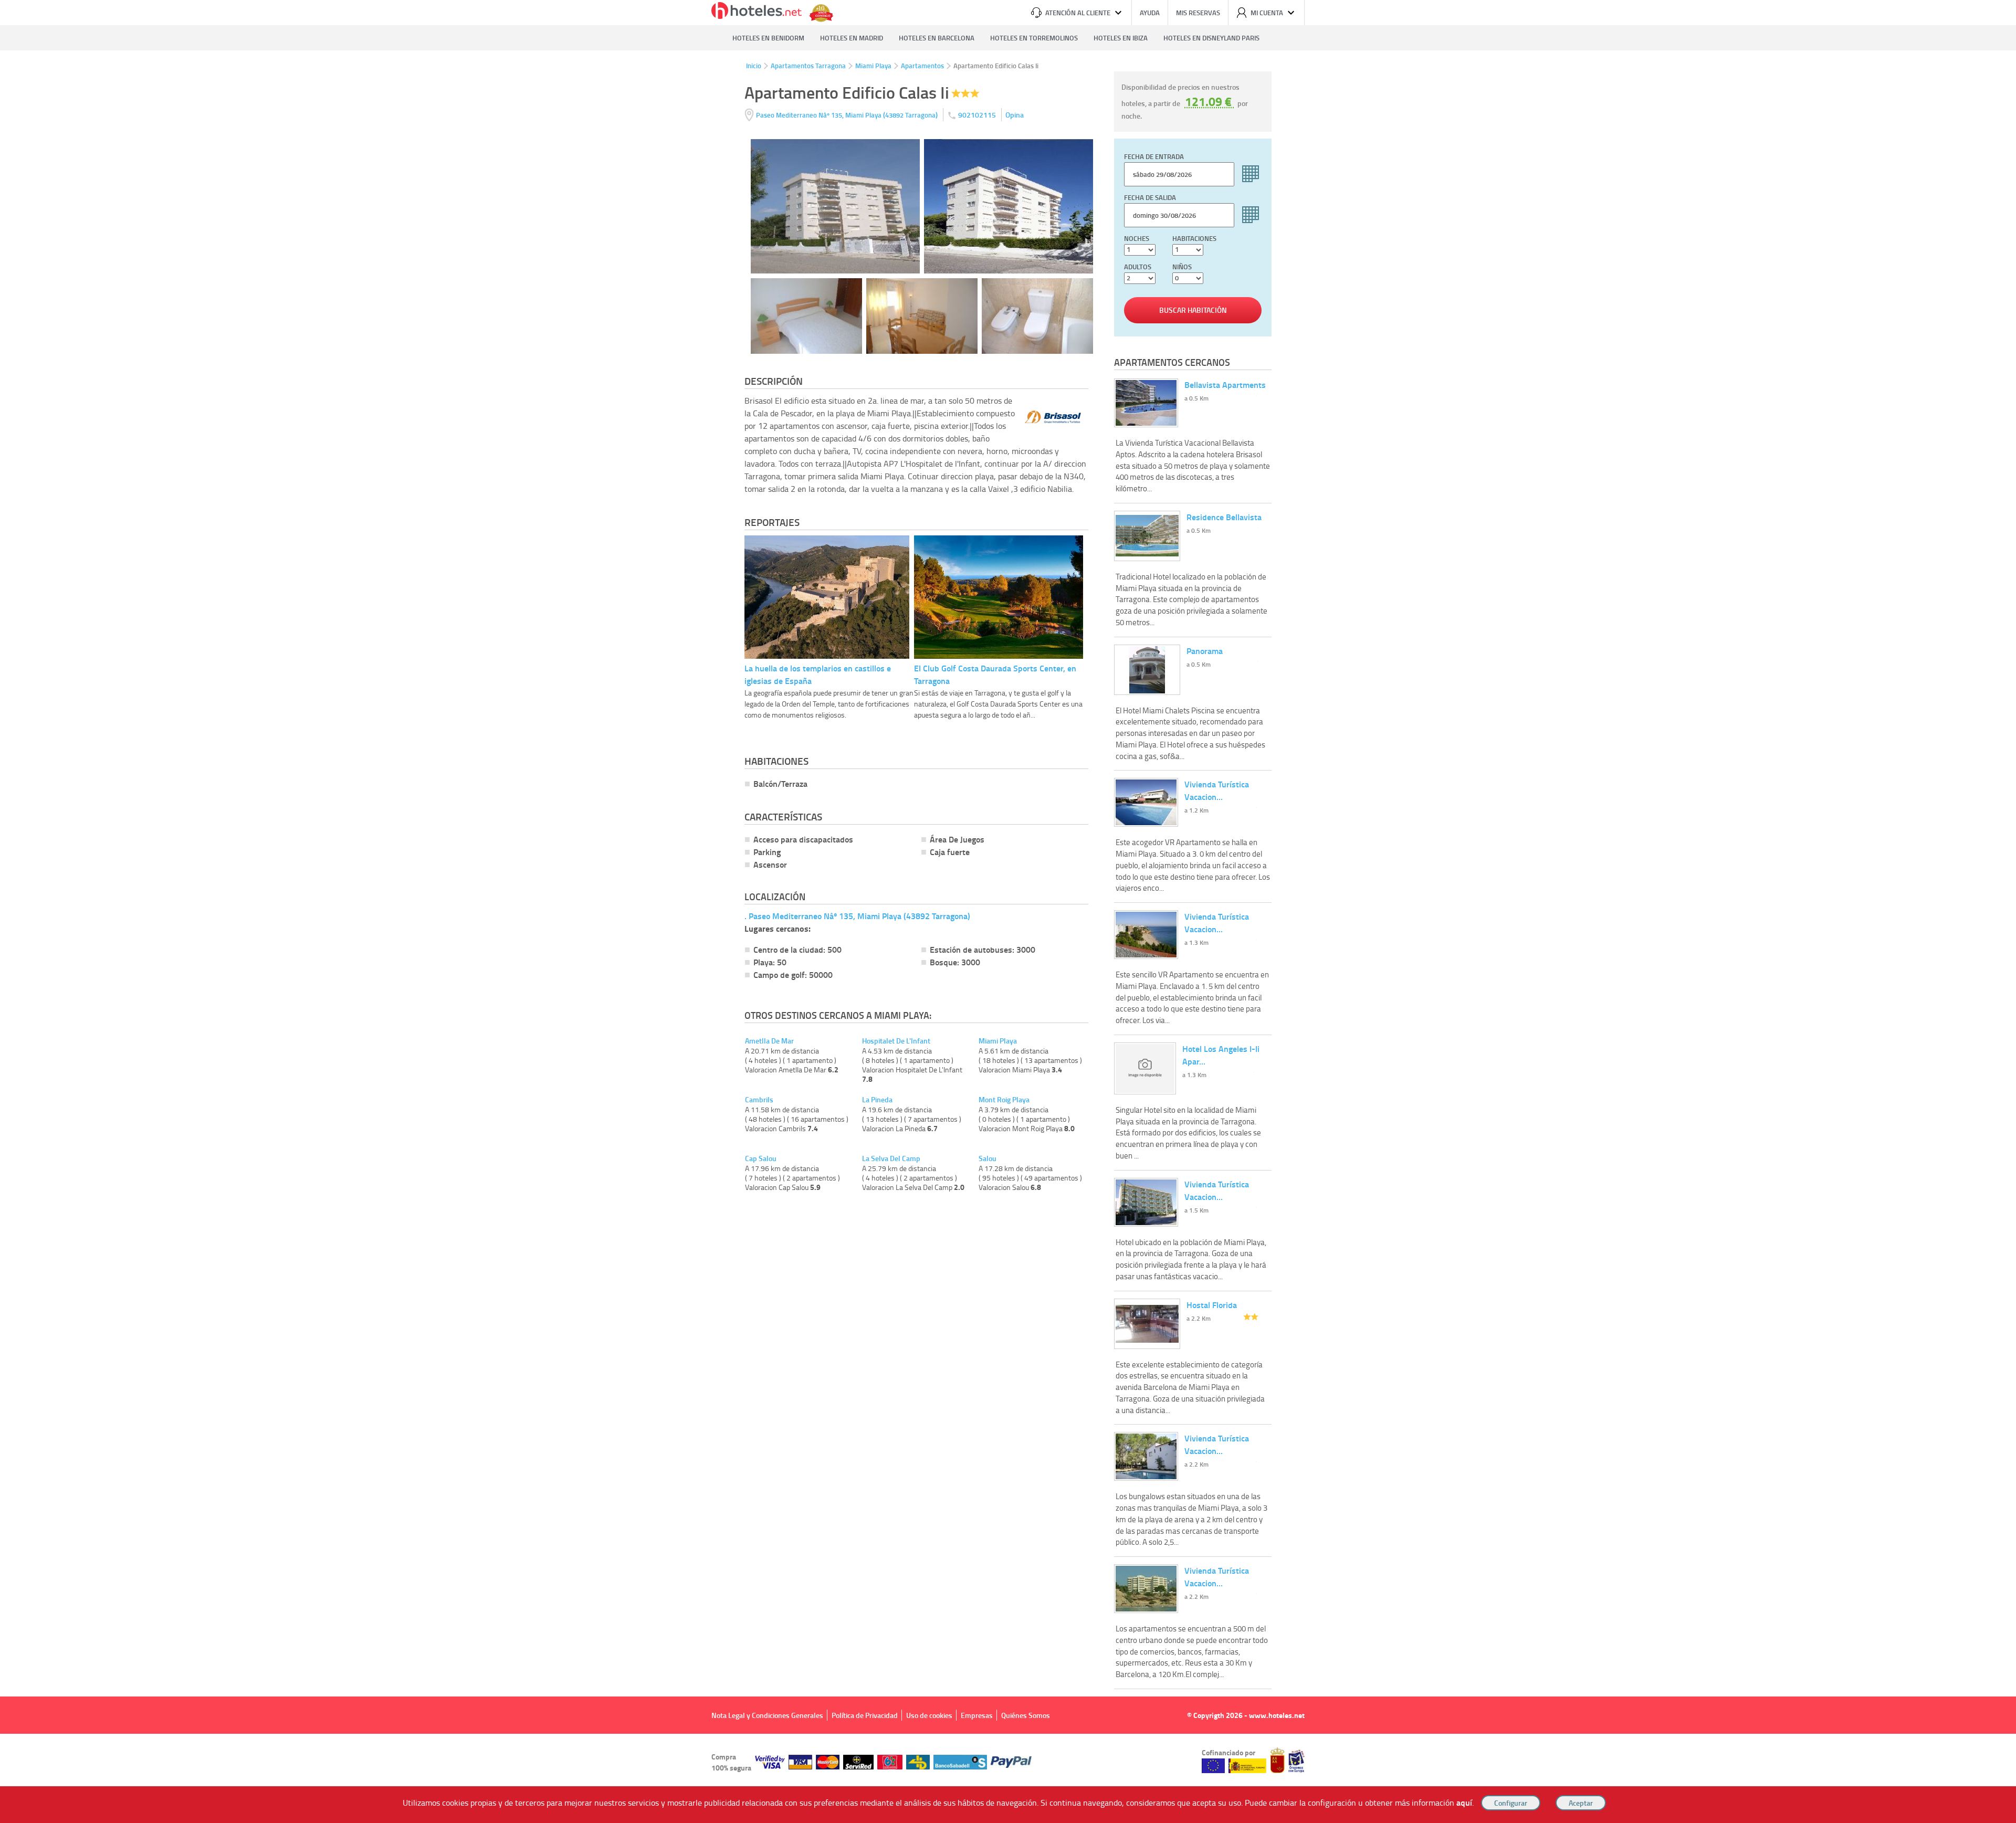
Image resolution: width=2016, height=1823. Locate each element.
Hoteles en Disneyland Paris (1211, 38)
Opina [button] (1015, 115)
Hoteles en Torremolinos (1034, 38)
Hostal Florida (1212, 1305)
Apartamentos (922, 66)
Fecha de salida (1150, 197)
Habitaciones (1194, 238)
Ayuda (1150, 13)
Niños (1182, 267)
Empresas (977, 1715)
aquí (1464, 1802)
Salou (988, 1158)
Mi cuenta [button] (1267, 13)
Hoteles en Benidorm (768, 38)
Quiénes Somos (1026, 1715)
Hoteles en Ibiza (1121, 38)
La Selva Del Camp (891, 1158)
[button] (1008, 911)
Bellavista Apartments (1225, 384)
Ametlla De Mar (769, 1041)
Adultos (1138, 267)
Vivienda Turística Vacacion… (1217, 790)
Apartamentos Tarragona (808, 66)
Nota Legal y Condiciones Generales (767, 1715)
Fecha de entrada (1154, 156)
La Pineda (877, 1100)
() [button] (848, 115)
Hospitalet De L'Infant (896, 1041)
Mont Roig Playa (1004, 1100)
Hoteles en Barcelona (937, 38)
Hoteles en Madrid (852, 38)
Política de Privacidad (865, 1715)
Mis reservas (1198, 13)
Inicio (754, 66)
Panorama (1205, 651)
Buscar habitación (1193, 310)
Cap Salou (761, 1158)
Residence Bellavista (1224, 517)
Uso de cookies (929, 1715)
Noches (1137, 238)
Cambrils (759, 1100)
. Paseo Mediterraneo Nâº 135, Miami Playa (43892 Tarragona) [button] (857, 916)
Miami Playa (873, 66)
